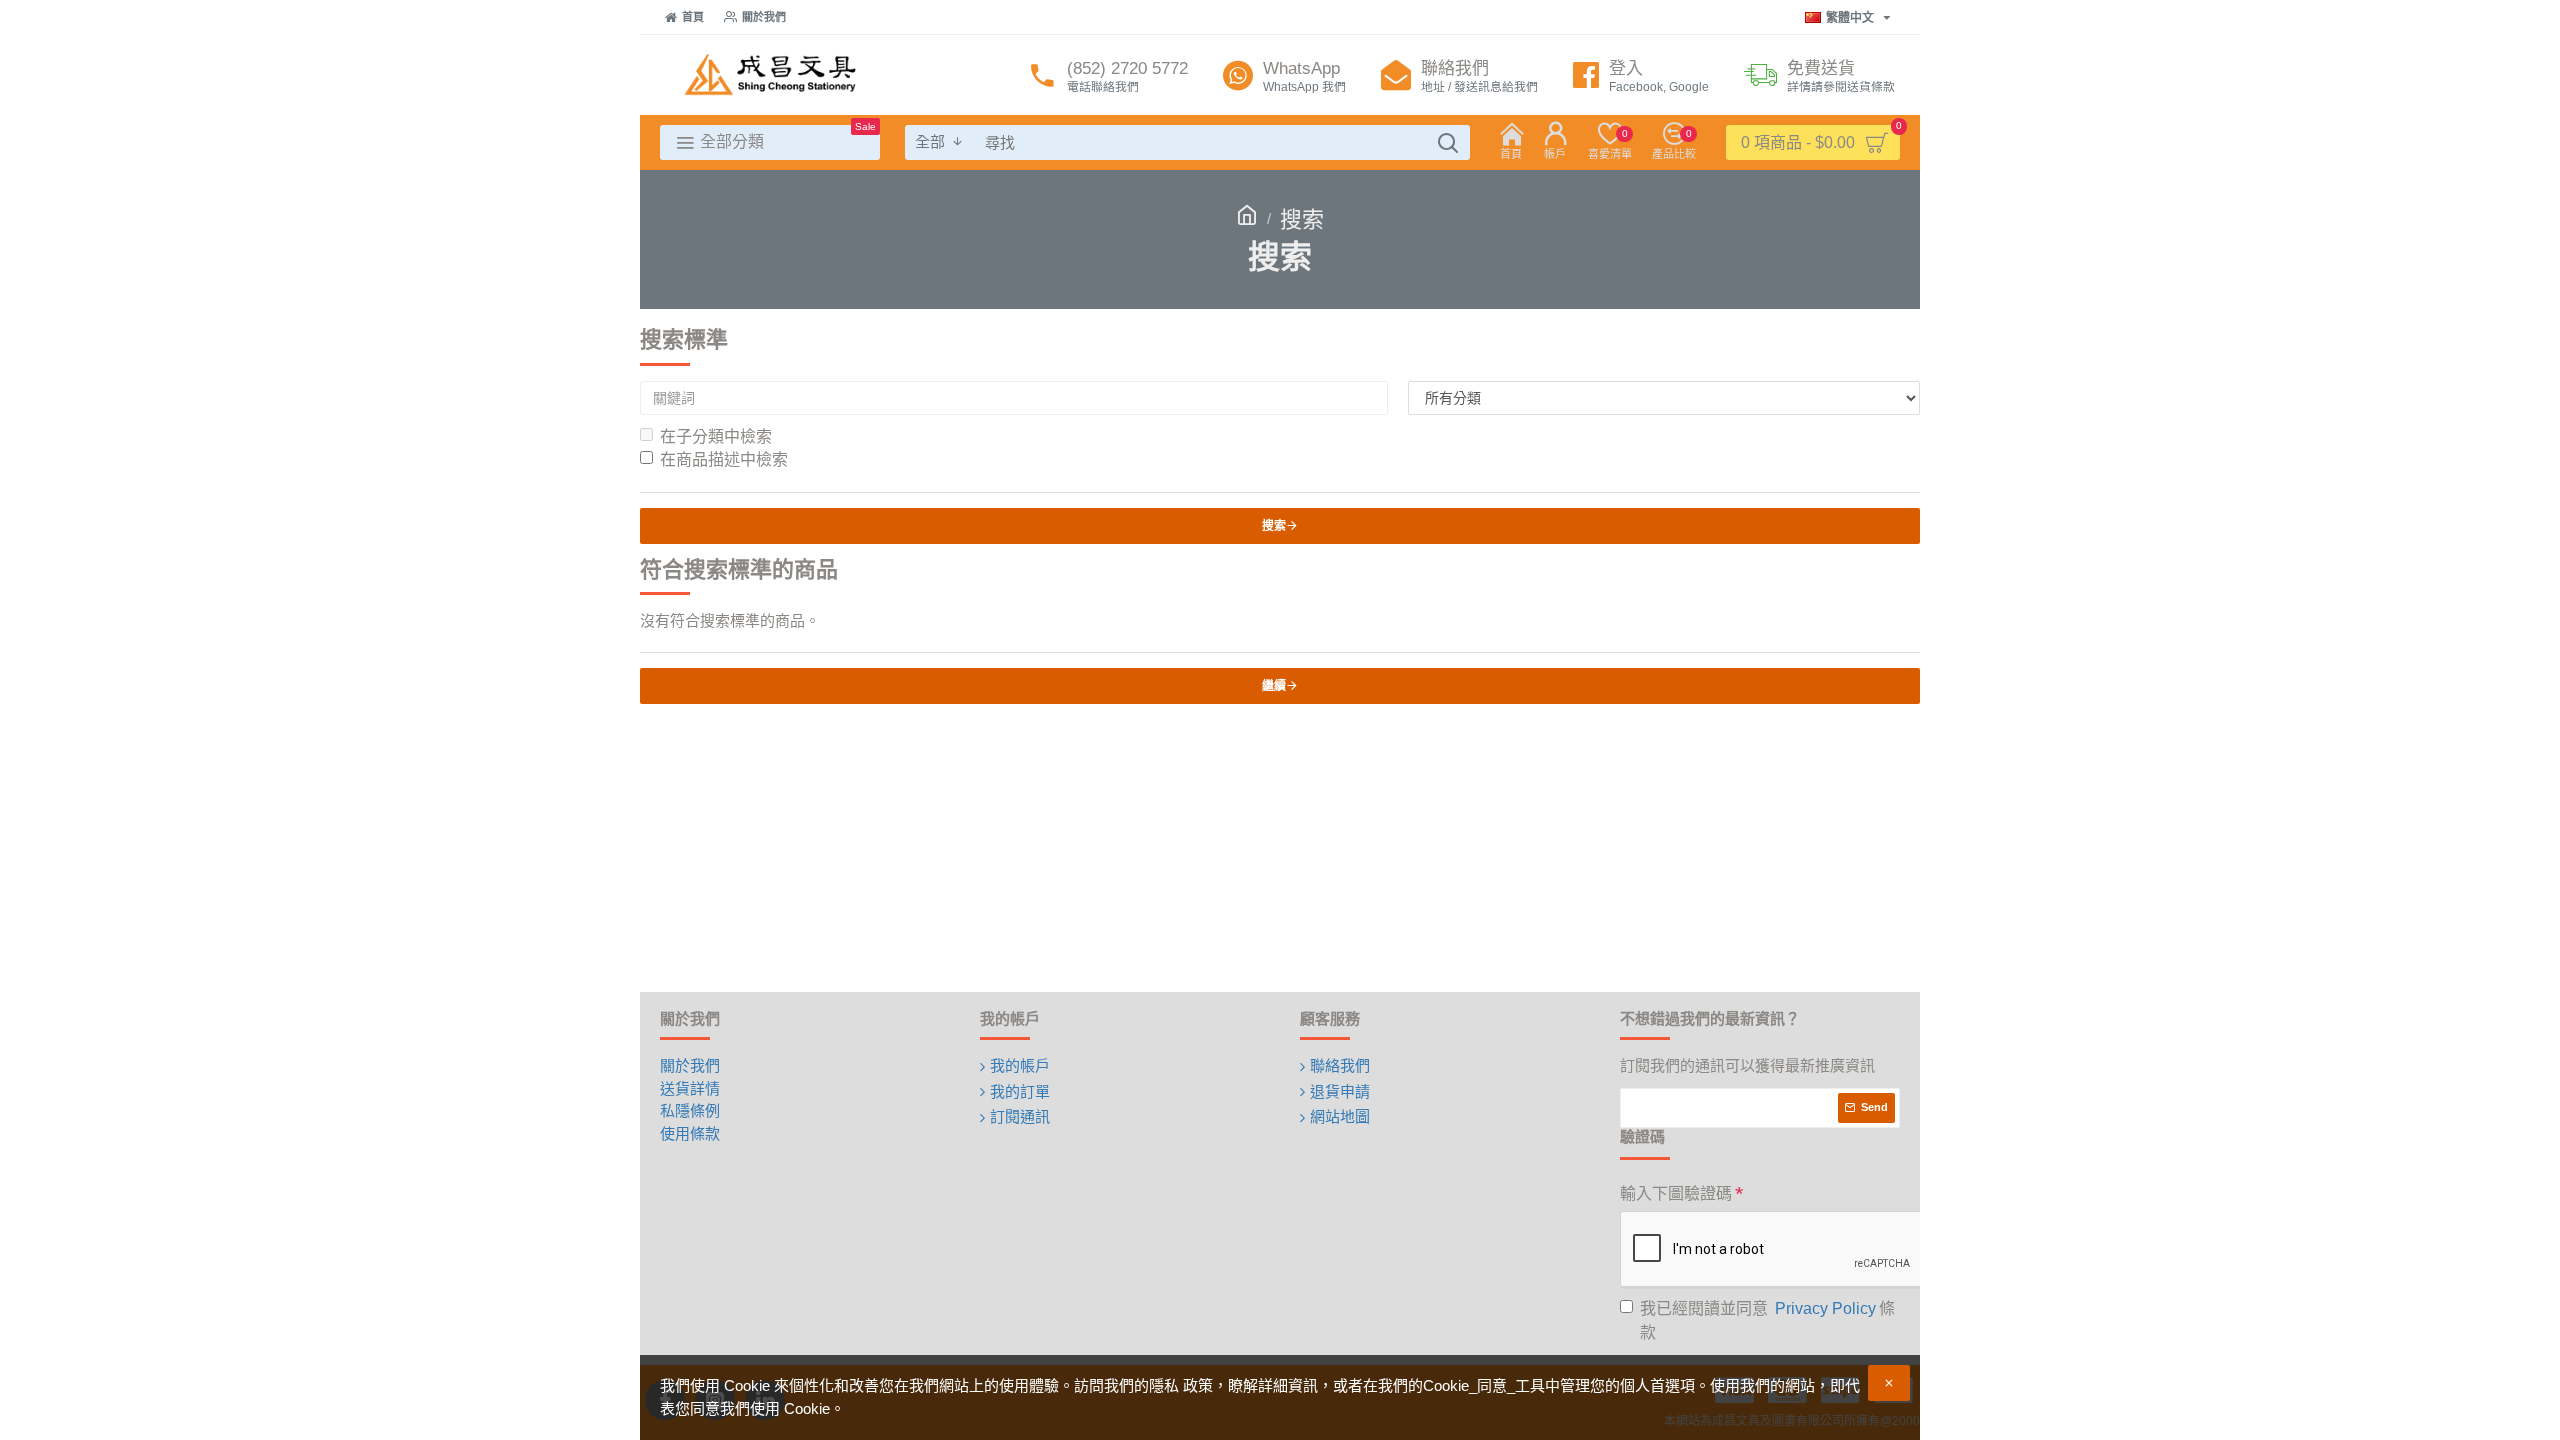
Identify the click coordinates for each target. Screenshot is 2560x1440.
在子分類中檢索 (716, 436)
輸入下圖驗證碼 (1676, 1193)
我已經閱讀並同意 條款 (1767, 1320)
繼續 (1274, 686)
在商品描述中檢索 (724, 459)
